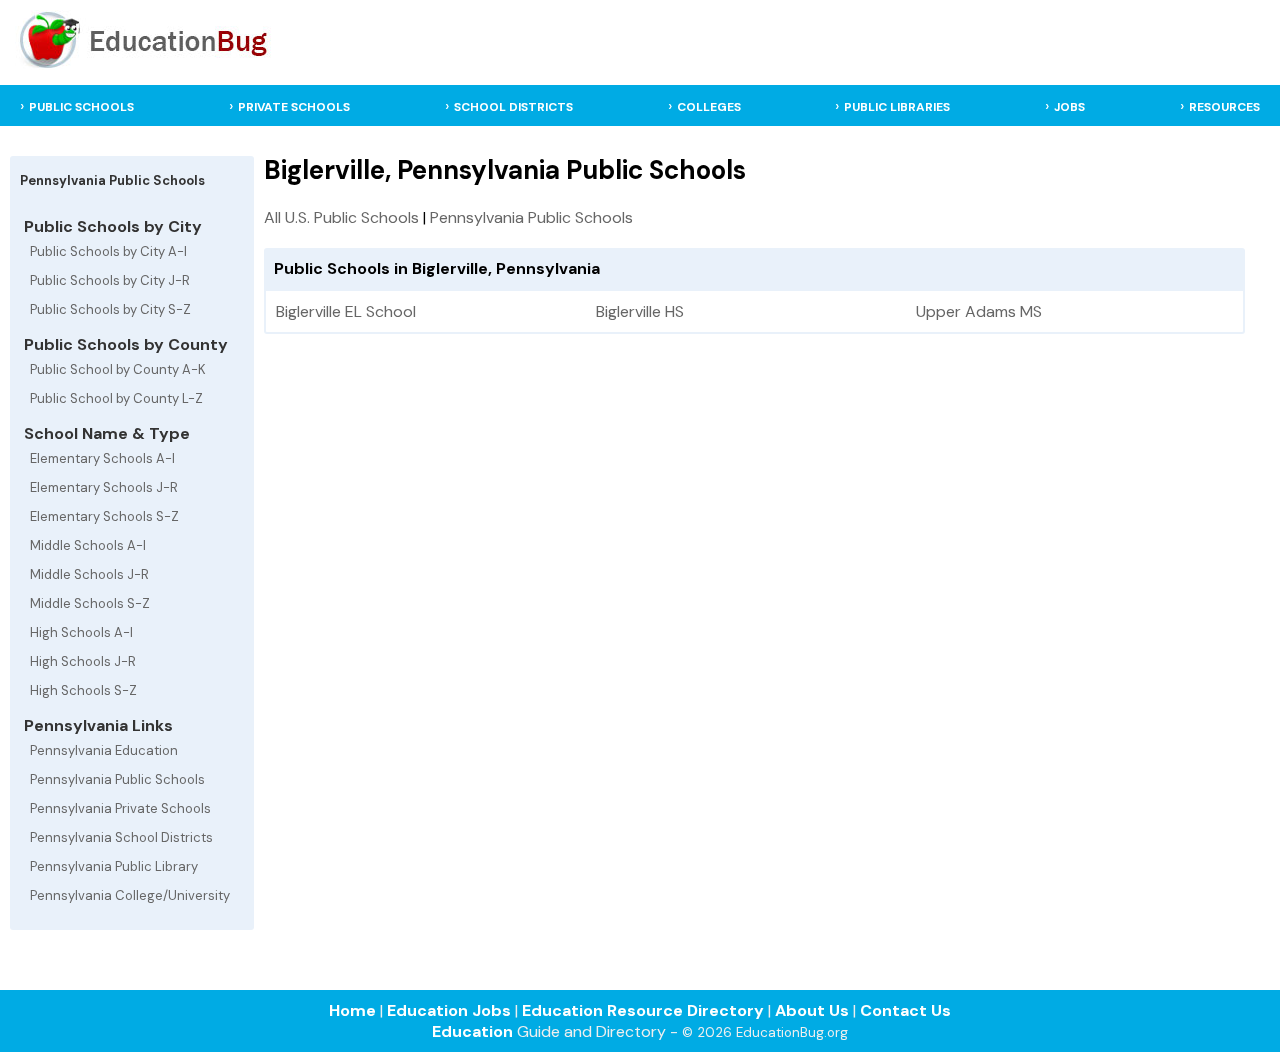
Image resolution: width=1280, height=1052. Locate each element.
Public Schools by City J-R (110, 280)
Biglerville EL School (346, 311)
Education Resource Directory (643, 1010)
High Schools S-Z (83, 690)
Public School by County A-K (118, 369)
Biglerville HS (640, 311)
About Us (812, 1010)
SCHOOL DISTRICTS (513, 107)
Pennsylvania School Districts (121, 837)
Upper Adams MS (979, 311)
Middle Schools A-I (88, 545)
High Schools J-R (83, 661)
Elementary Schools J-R (104, 487)
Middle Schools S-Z (90, 603)
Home (352, 1010)
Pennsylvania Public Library (114, 866)
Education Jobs (449, 1010)
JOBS (1069, 107)
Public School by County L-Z (116, 398)
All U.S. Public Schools (341, 217)
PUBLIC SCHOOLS (81, 107)
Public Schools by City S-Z (110, 309)
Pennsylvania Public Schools (117, 779)
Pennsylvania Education (104, 750)
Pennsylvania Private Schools (120, 808)
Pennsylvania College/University (130, 895)
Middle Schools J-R (89, 574)
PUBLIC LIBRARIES (897, 107)
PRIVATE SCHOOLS (294, 107)
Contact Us (905, 1010)
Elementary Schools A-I (102, 458)
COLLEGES (709, 107)
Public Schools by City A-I (108, 251)
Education (472, 1031)
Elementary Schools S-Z (104, 516)
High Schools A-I (81, 632)
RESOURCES (1224, 107)
